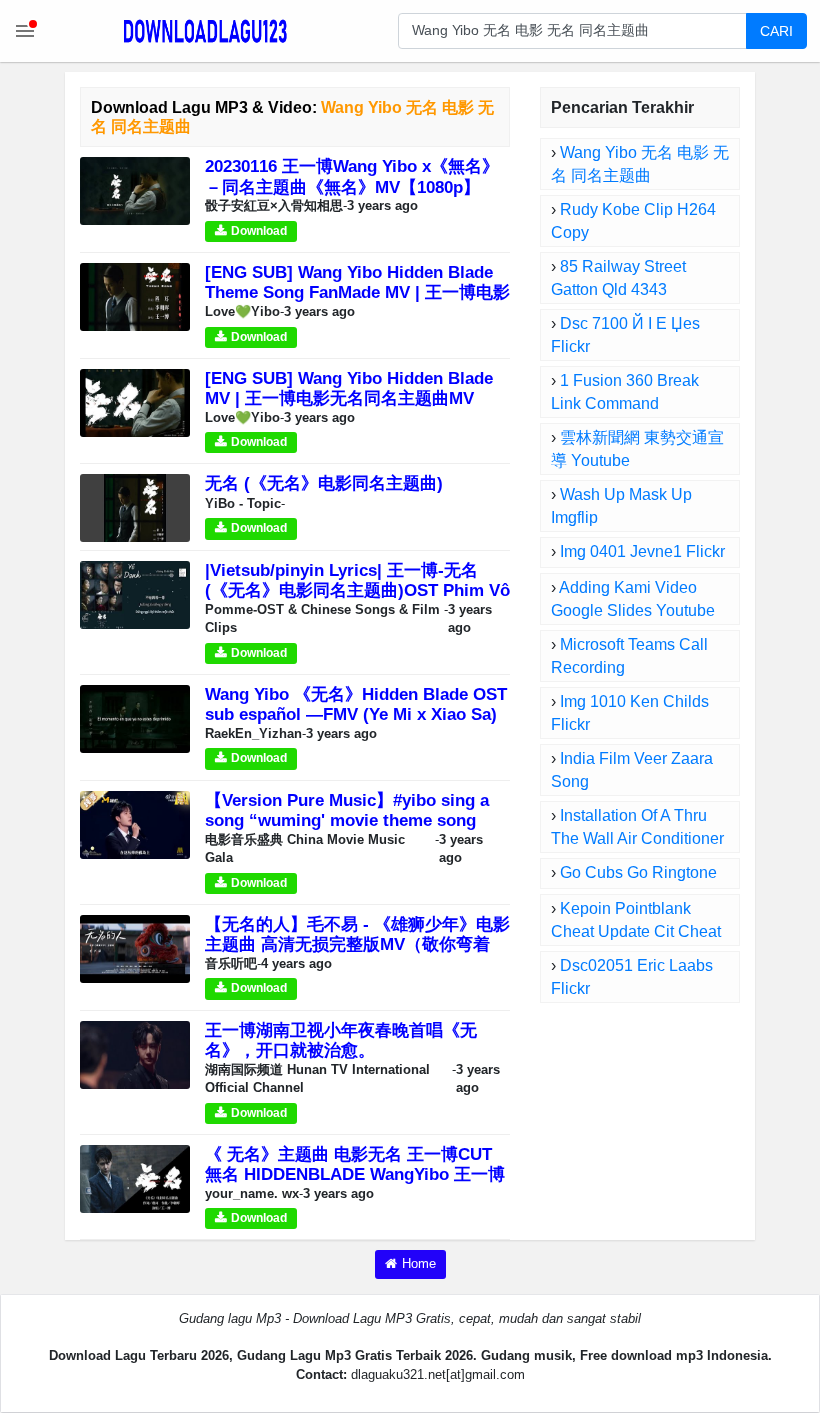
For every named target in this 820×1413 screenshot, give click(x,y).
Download (259, 231)
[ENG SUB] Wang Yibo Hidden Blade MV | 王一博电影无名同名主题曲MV (349, 388)
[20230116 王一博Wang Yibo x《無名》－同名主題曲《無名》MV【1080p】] (135, 190)
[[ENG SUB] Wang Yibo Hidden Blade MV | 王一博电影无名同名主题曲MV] (135, 401)
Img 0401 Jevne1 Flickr (642, 551)
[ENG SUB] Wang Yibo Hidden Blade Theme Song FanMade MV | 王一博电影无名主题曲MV (357, 293)
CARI (776, 31)
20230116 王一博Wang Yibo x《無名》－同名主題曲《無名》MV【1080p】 (352, 176)
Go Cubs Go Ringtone (638, 872)
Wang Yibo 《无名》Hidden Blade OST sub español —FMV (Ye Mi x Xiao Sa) (356, 704)
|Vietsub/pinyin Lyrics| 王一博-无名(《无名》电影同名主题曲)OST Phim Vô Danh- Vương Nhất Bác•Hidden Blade (357, 591)
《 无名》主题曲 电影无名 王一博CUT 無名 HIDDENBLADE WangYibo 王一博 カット (355, 1175)
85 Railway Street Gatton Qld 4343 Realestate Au (618, 289)
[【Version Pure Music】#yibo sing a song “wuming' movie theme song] (135, 823)
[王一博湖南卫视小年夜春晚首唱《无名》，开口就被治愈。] (135, 1053)
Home (419, 1263)
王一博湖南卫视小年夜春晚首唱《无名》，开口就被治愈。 (341, 1040)
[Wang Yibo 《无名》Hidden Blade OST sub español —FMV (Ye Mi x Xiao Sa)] (135, 717)
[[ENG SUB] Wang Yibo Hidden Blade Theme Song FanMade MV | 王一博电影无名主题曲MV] (135, 296)
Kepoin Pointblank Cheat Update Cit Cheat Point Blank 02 (636, 931)
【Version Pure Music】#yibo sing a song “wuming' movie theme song (347, 810)
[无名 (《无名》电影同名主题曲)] (135, 507)
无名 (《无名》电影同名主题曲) (324, 483)
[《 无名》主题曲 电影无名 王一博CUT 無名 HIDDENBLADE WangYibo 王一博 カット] (135, 1177)
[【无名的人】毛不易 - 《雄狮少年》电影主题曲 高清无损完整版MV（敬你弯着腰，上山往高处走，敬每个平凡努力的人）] (135, 947)
